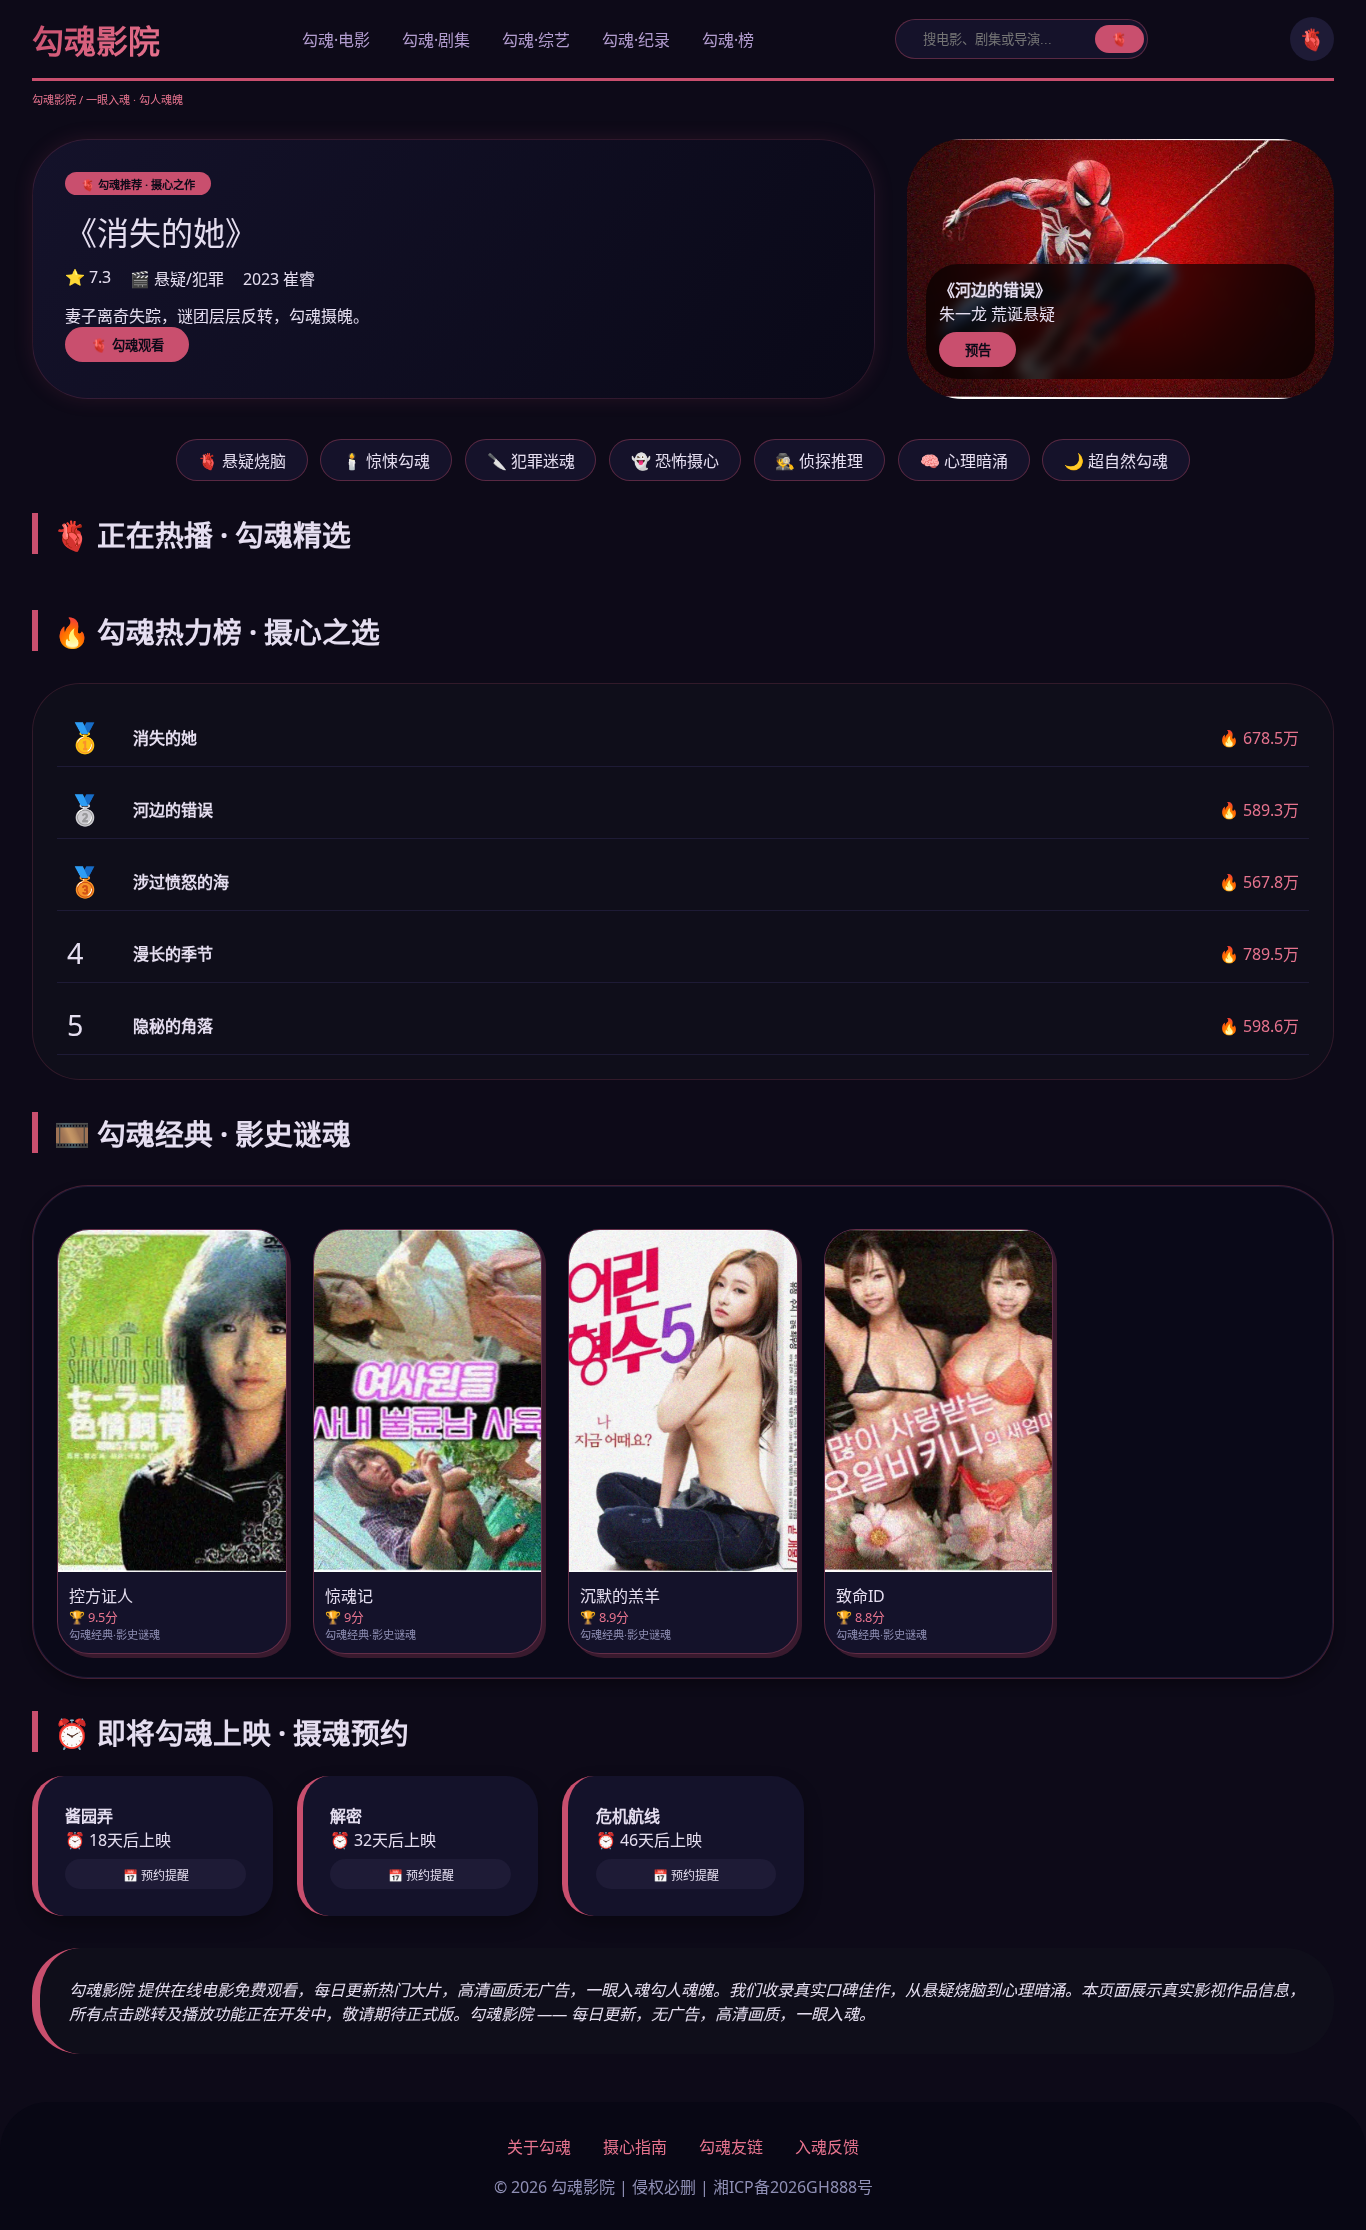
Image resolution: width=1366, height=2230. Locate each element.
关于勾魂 (539, 2147)
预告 (978, 350)
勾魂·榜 (728, 40)
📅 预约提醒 (156, 1876)
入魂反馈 (827, 2147)
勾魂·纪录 (636, 40)
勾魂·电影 (336, 40)
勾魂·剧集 (436, 40)
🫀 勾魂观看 (127, 345)
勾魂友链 (731, 2147)
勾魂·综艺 (536, 40)
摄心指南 (635, 2147)
